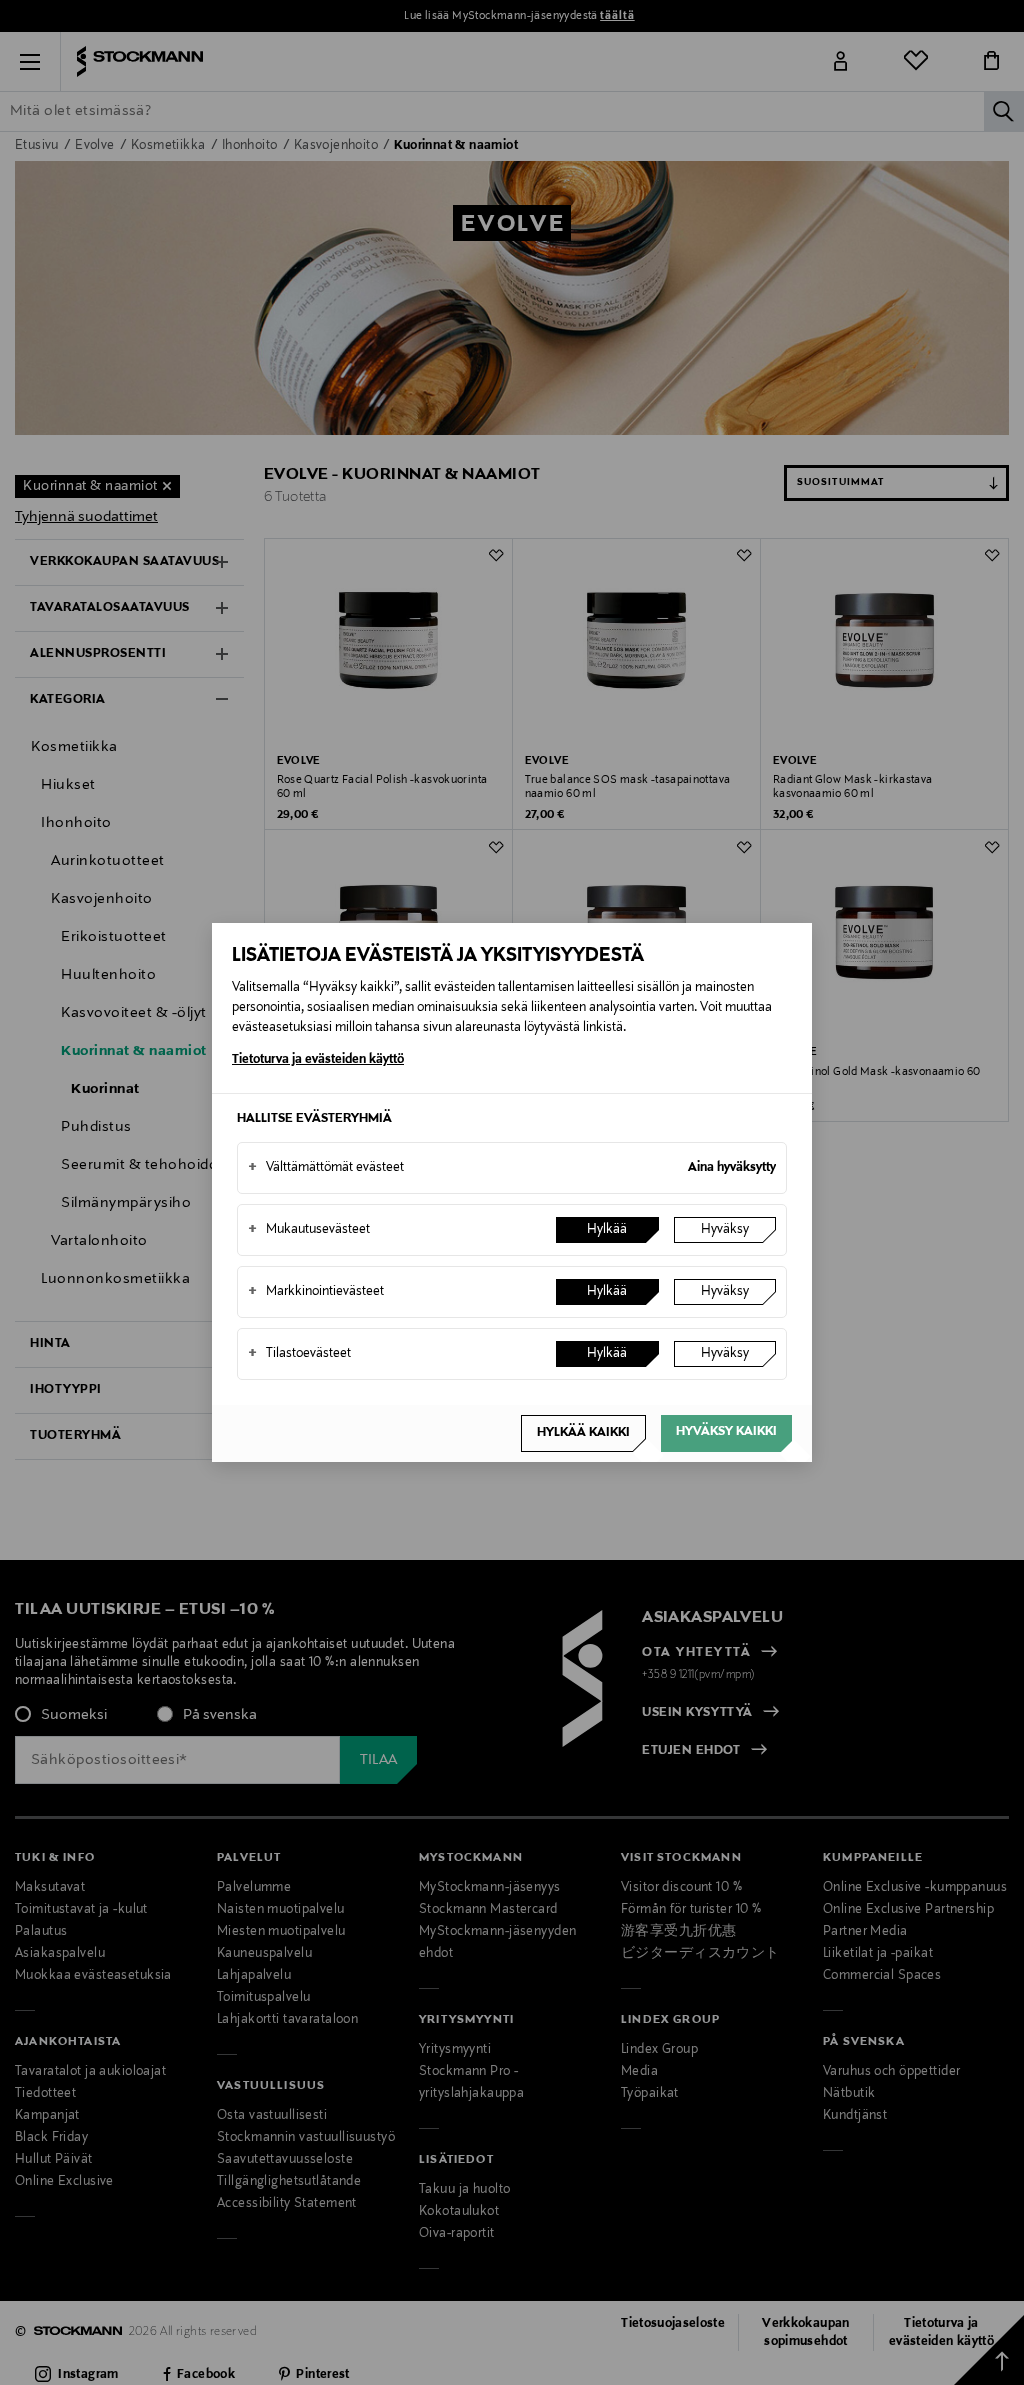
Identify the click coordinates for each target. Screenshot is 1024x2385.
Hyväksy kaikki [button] (726, 1432)
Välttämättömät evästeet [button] (326, 1168)
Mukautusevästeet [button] (309, 1230)
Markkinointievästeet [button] (316, 1292)
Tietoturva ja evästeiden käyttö (318, 1060)
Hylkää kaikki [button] (583, 1433)
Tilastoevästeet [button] (299, 1354)
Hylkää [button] (607, 1230)
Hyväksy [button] (725, 1230)
